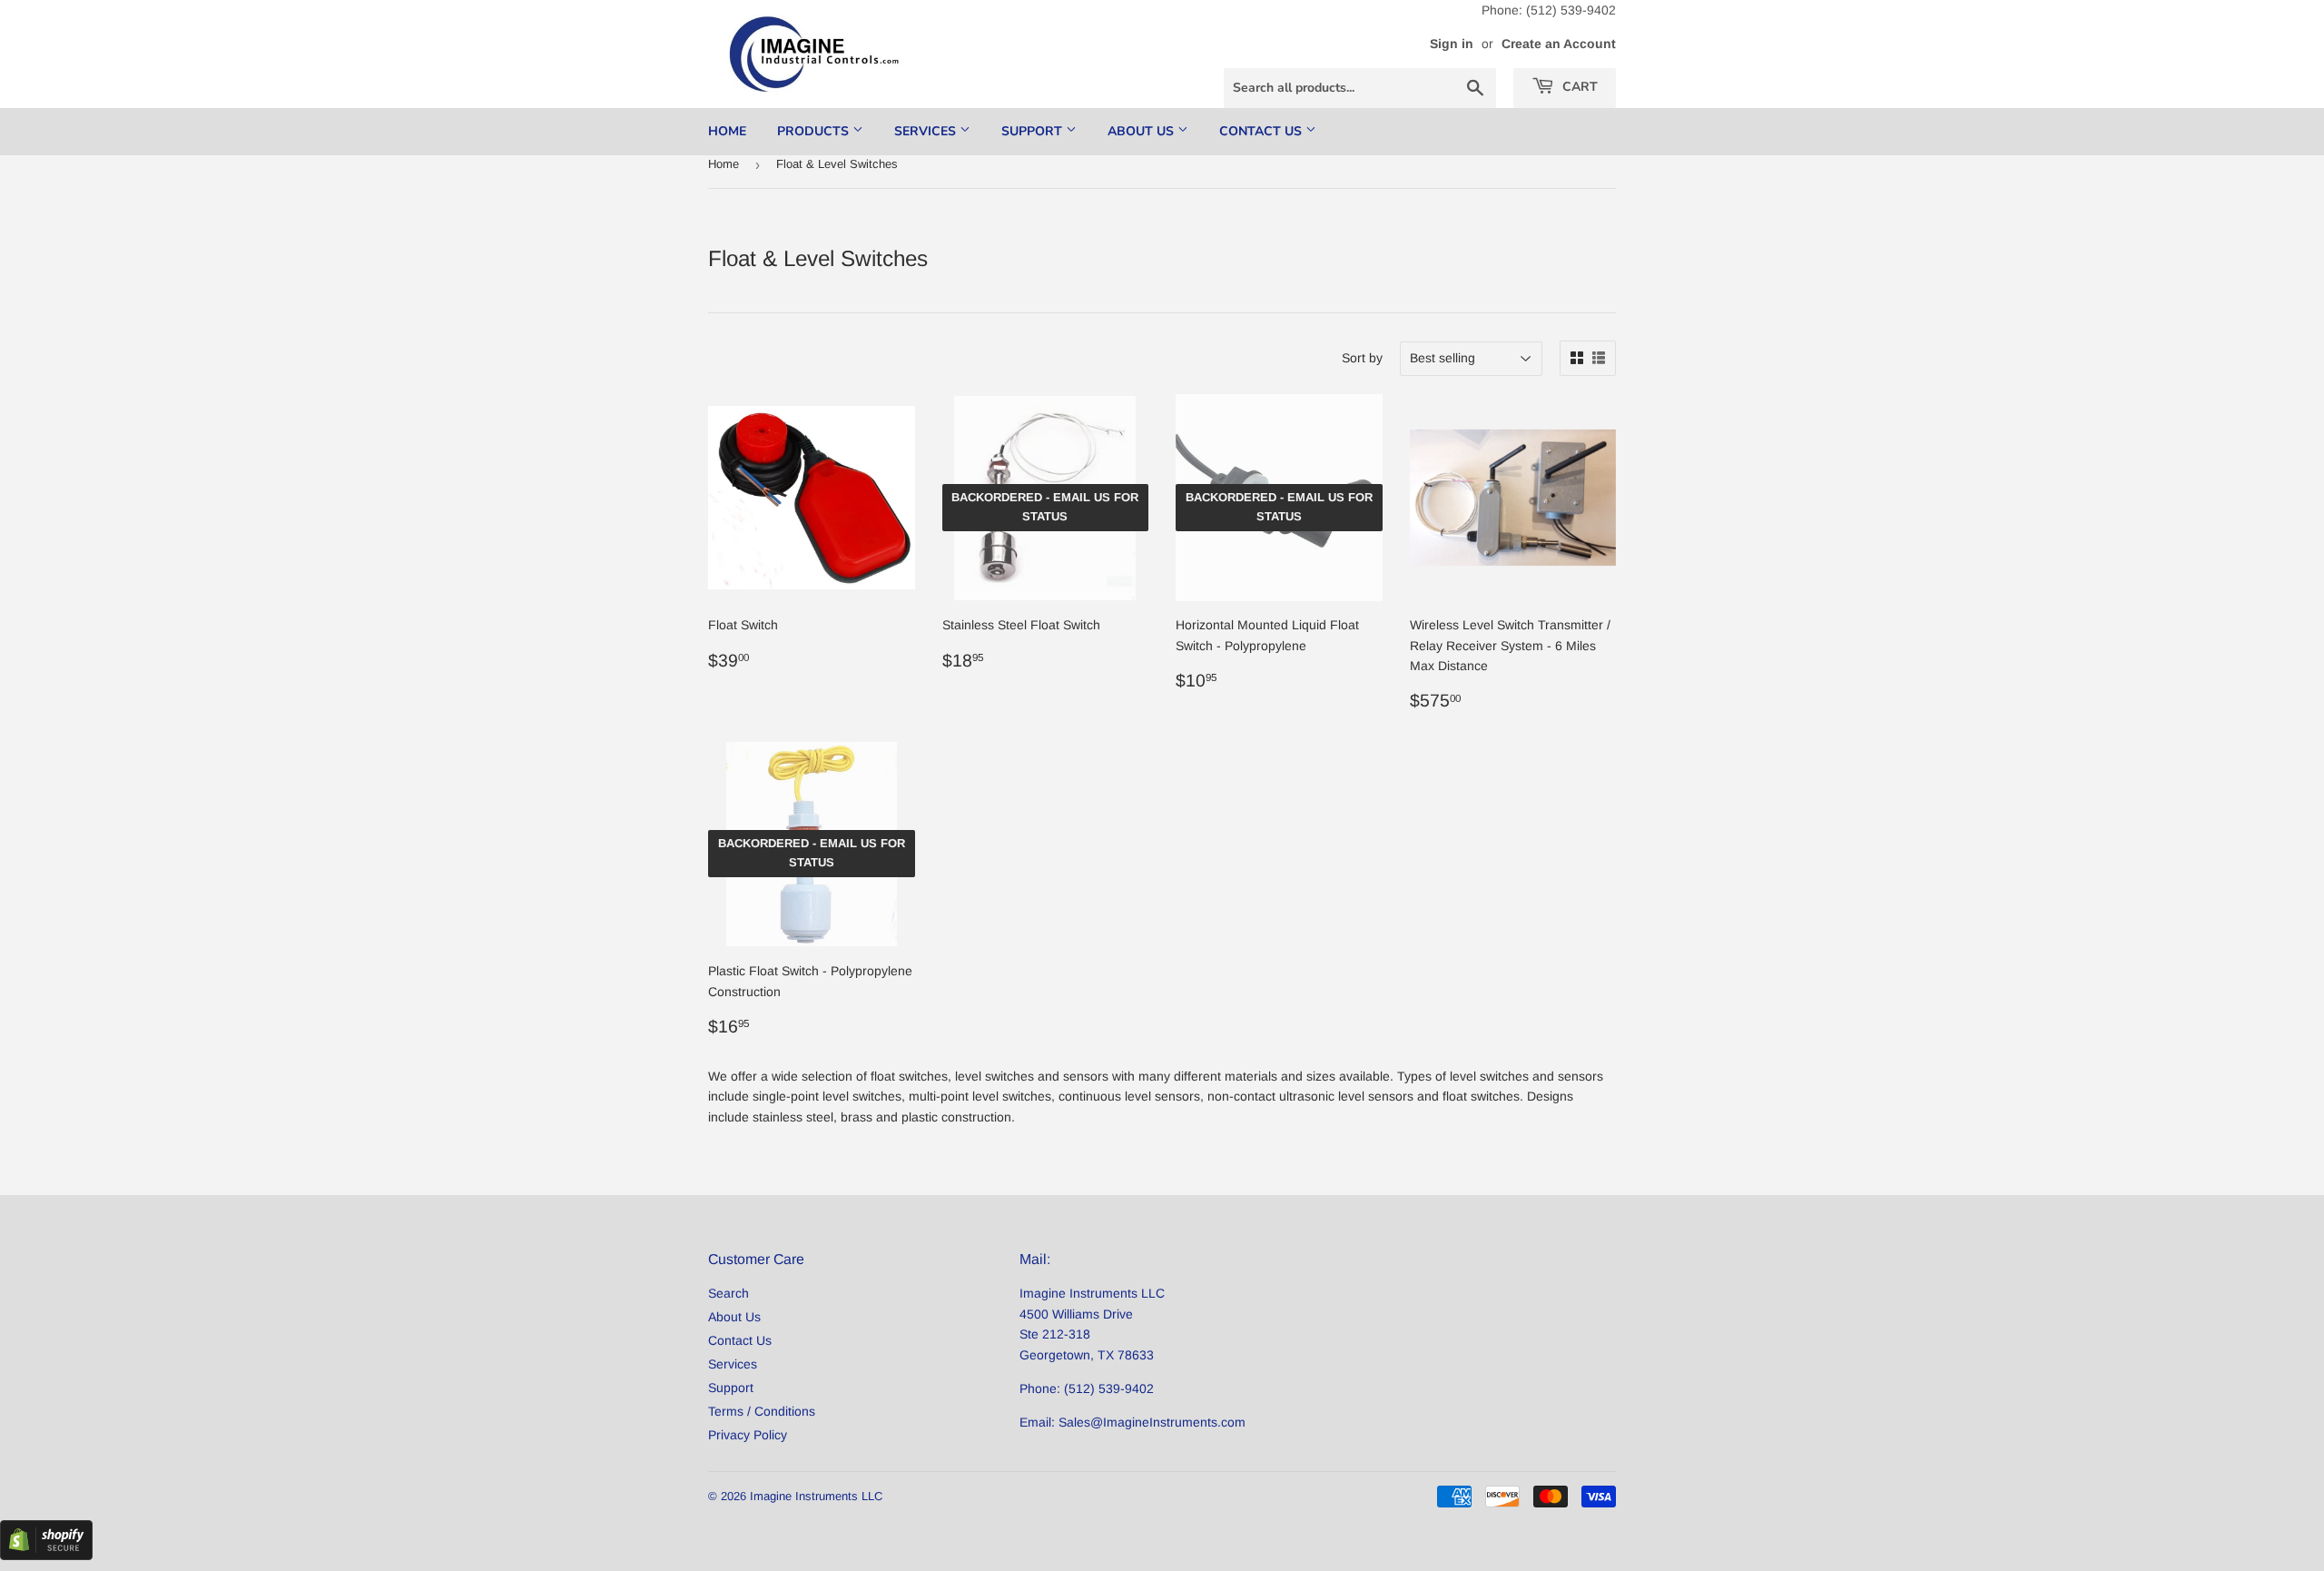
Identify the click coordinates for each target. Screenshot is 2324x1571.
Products (815, 131)
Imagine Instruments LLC (816, 1496)
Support (1034, 131)
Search (729, 1293)
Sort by (1362, 358)
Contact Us (1262, 131)
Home (727, 131)
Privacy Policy (748, 1435)
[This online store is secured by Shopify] (46, 1556)
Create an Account (1559, 44)
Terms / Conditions (762, 1411)
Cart (1578, 87)
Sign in (1452, 44)
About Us (1142, 131)
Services (927, 131)
